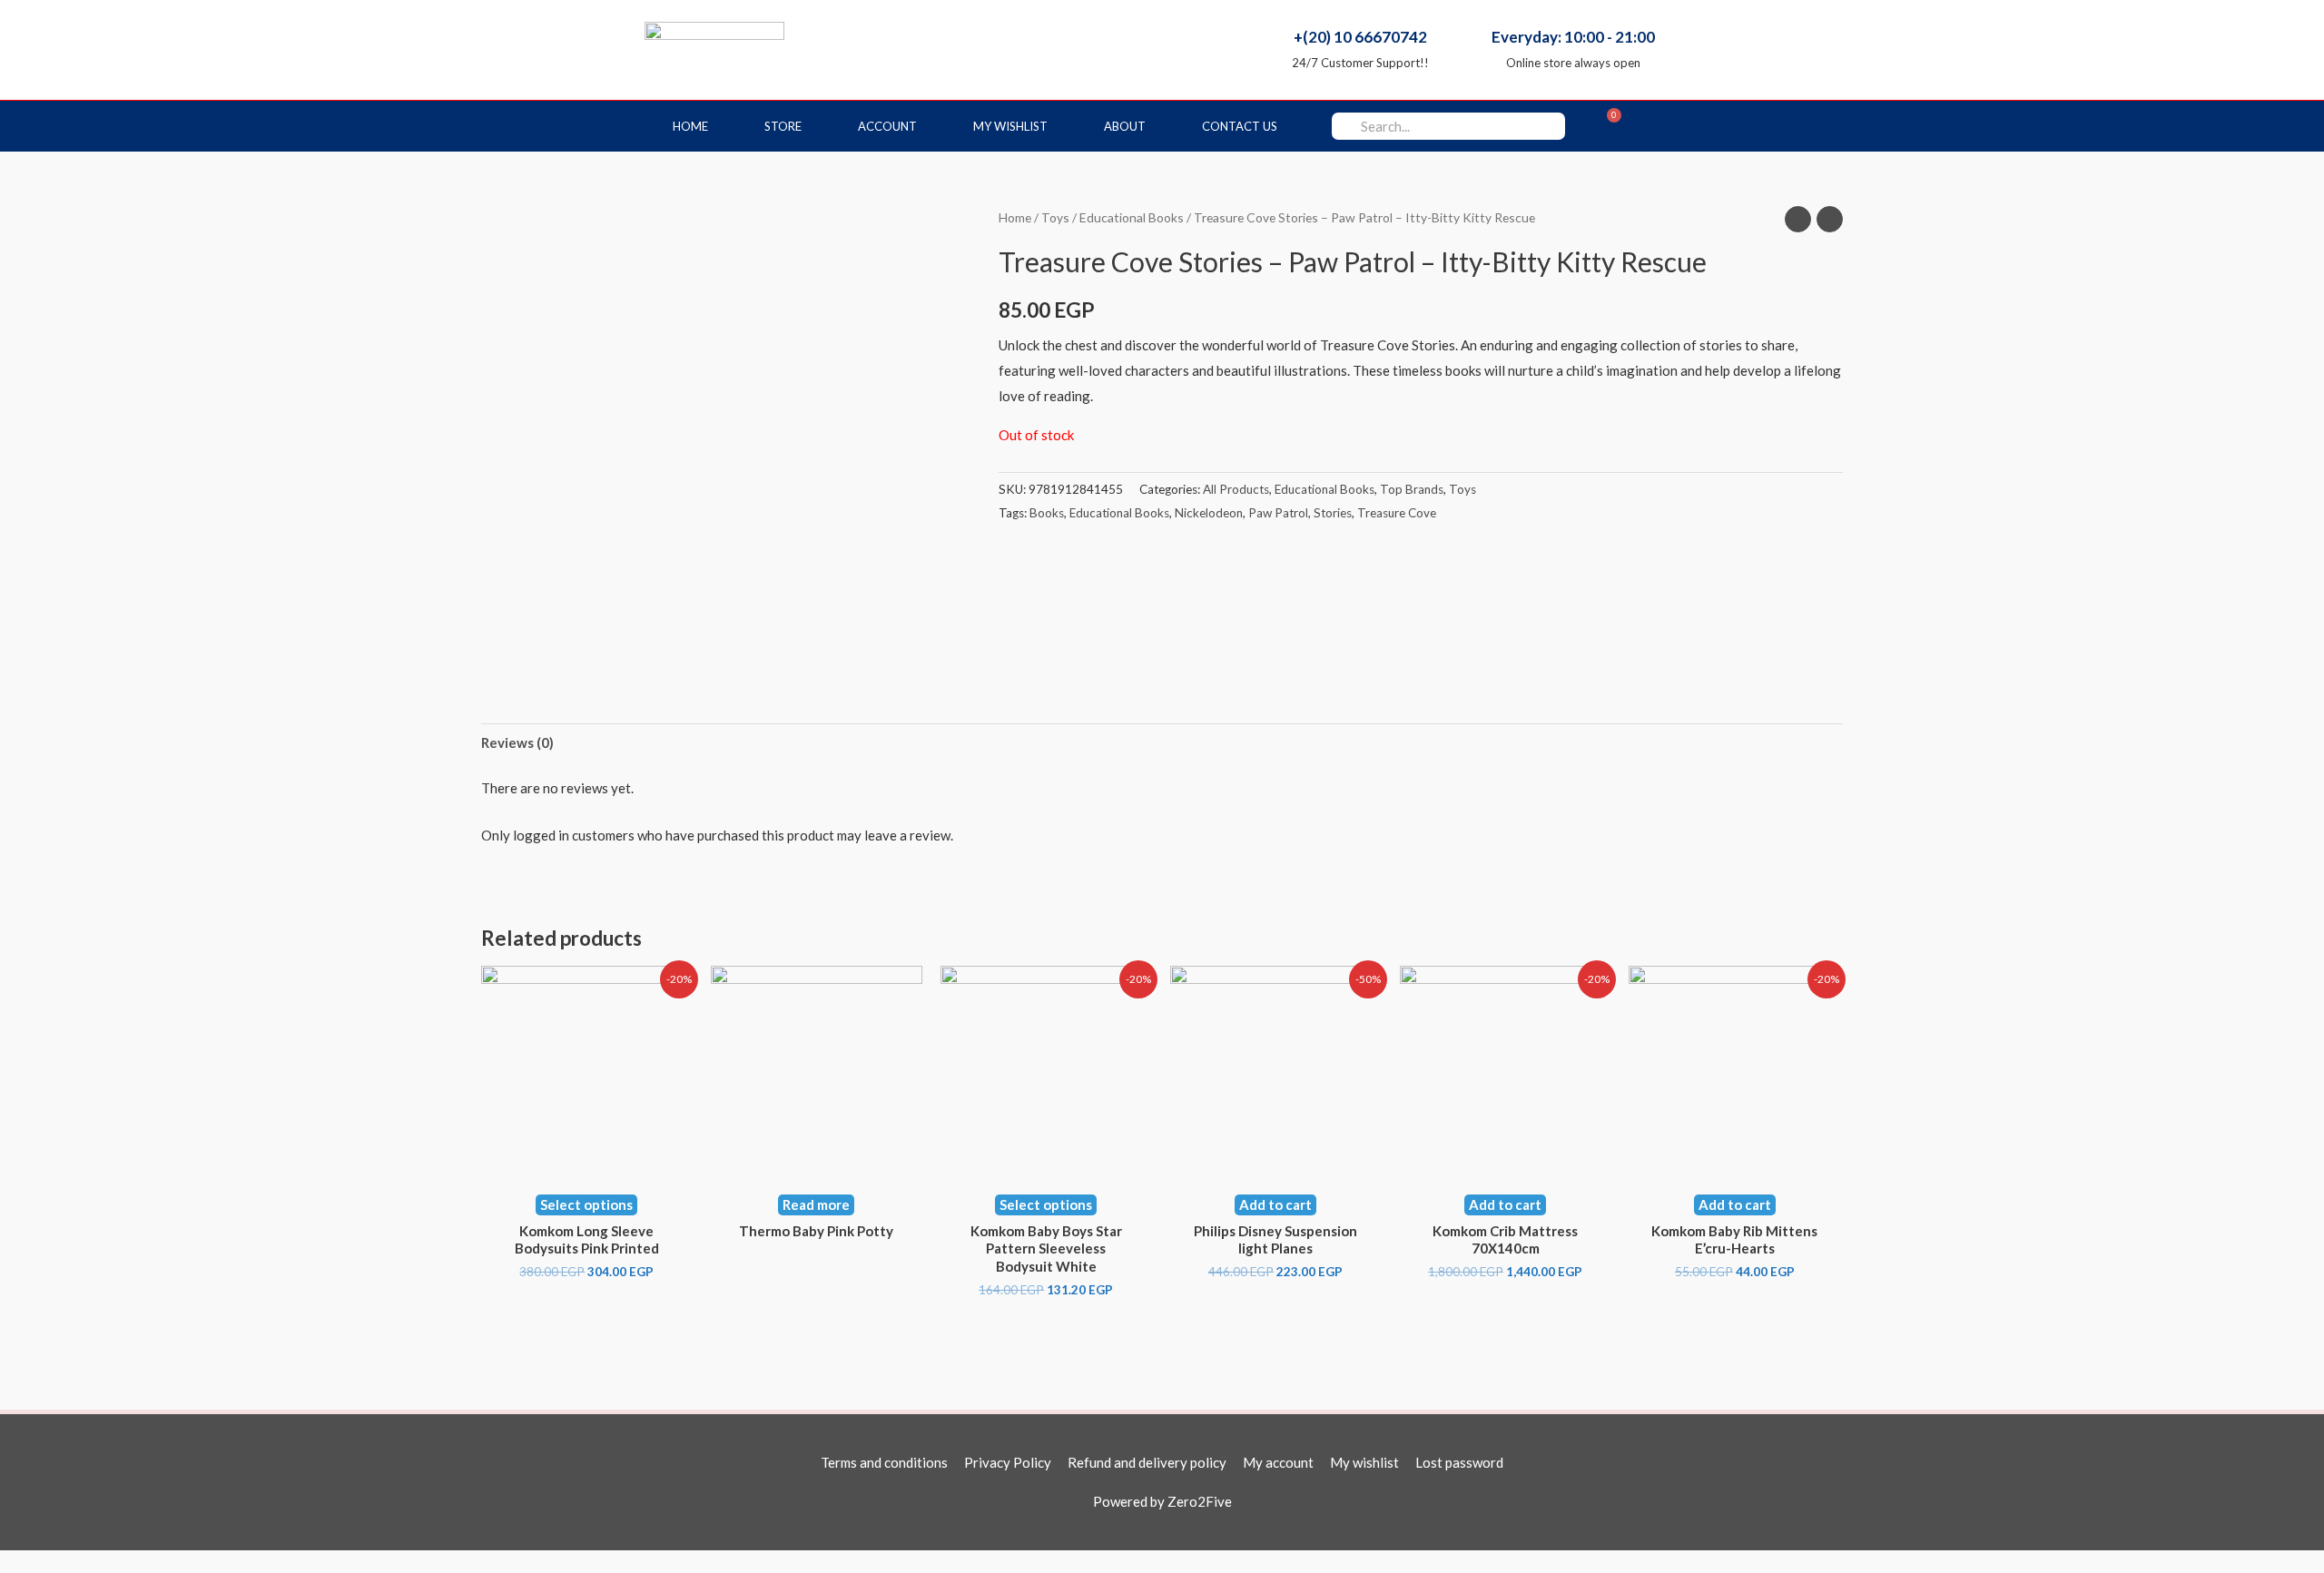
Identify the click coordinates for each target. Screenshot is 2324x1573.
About (1125, 126)
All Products (1236, 489)
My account (1278, 1462)
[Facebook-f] (1659, 126)
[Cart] (1606, 126)
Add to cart (1275, 1204)
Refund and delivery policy (1147, 1462)
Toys (1055, 217)
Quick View (586, 1161)
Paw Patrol (1278, 513)
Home (690, 126)
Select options (586, 1204)
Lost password (1459, 1462)
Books (1047, 513)
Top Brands (1412, 489)
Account (887, 126)
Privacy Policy (1008, 1462)
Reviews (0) (517, 742)
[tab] (517, 743)
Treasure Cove (1397, 513)
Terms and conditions (884, 1462)
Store (783, 126)
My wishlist (1010, 126)
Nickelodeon (1209, 513)
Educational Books (1132, 217)
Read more (816, 1204)
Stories (1333, 513)
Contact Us (1240, 126)
